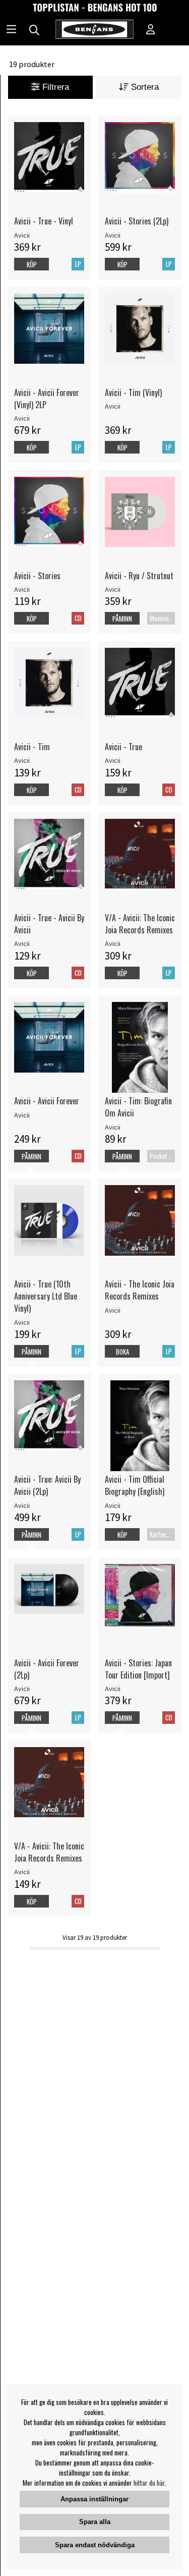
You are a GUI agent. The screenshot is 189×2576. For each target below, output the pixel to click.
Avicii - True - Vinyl (44, 221)
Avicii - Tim (32, 747)
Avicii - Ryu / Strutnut (139, 576)
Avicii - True (123, 747)
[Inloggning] (151, 30)
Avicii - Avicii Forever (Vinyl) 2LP (47, 399)
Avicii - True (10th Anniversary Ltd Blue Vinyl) (46, 1296)
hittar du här (149, 2483)
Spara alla (95, 2522)
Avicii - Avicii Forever (47, 1101)
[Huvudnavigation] (11, 30)
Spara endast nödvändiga (95, 2545)
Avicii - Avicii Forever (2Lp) (47, 1669)
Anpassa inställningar (94, 2499)
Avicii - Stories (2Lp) (137, 221)
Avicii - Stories (37, 576)
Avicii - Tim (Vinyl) (133, 393)
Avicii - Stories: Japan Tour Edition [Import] (138, 1669)
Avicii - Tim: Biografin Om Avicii (138, 1107)
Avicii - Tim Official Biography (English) (135, 1485)
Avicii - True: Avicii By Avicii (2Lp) (47, 1485)
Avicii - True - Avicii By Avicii (49, 924)
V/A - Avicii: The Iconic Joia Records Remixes (140, 924)
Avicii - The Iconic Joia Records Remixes (140, 1290)
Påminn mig (122, 625)
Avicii (22, 235)
